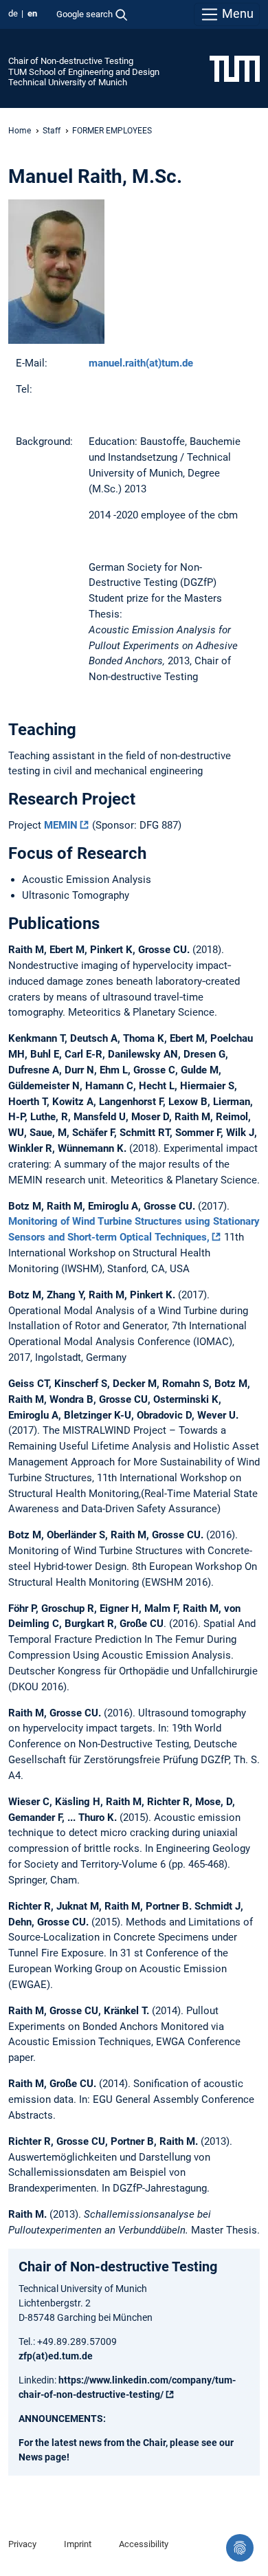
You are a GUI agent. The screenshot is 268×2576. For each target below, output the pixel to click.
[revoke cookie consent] (240, 2548)
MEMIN (61, 825)
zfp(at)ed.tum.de (56, 2356)
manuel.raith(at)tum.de (141, 363)
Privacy (22, 2544)
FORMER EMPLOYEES (112, 131)
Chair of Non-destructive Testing (71, 61)
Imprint (78, 2544)
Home (20, 131)
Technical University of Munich (68, 82)
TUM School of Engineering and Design (84, 72)
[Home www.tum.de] (235, 68)
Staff (52, 131)
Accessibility (144, 2544)
